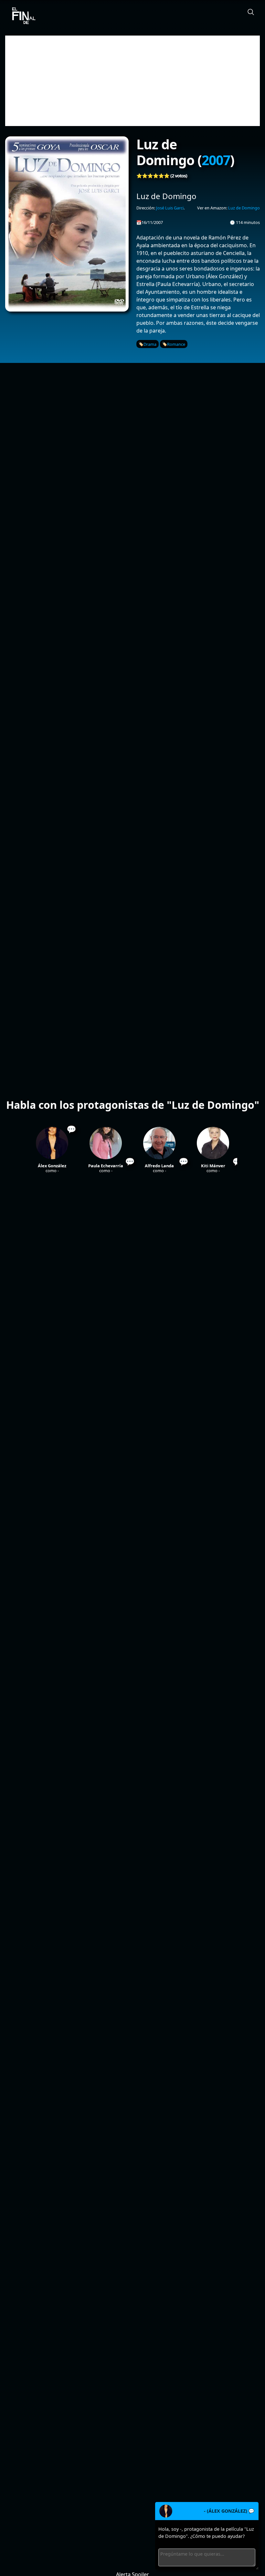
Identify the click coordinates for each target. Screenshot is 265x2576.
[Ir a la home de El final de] (21, 16)
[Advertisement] (132, 81)
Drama (150, 344)
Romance (176, 344)
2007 (216, 160)
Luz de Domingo (244, 208)
